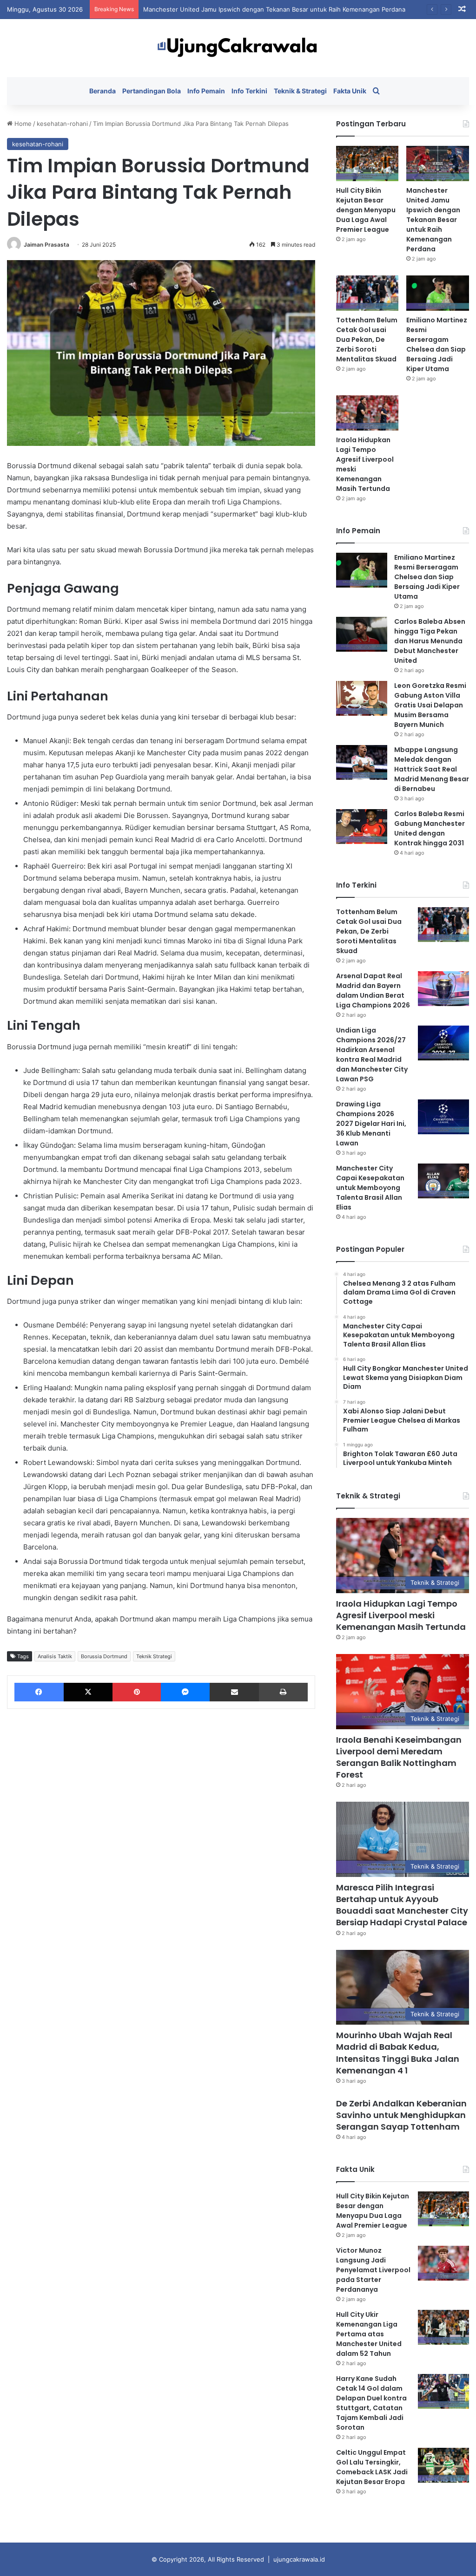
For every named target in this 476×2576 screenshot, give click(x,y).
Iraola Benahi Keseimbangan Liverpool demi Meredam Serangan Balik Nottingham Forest (399, 1757)
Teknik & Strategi (300, 91)
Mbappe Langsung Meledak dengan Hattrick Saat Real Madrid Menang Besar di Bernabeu (432, 769)
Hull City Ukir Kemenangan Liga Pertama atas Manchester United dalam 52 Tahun (369, 2334)
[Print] (283, 1692)
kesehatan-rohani (62, 124)
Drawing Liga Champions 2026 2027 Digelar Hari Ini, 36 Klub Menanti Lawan (371, 1124)
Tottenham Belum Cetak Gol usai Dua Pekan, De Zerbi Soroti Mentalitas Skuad (367, 340)
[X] (88, 1692)
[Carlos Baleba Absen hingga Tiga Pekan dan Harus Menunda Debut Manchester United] (362, 634)
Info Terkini (249, 91)
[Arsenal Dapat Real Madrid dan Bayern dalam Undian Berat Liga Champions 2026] (443, 989)
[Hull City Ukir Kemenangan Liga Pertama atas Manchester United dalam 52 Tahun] (443, 2327)
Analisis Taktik (55, 1656)
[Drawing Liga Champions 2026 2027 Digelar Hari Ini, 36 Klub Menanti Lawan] (443, 1117)
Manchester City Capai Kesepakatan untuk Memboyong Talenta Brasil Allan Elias (370, 1188)
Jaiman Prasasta (46, 245)
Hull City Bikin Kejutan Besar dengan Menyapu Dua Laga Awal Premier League (366, 210)
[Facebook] (39, 1692)
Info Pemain (206, 91)
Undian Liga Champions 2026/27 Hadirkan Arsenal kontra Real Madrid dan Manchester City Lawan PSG (372, 1055)
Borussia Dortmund (104, 1656)
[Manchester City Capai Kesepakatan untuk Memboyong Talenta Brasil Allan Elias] (443, 1181)
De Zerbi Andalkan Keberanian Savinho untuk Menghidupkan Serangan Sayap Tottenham (401, 2115)
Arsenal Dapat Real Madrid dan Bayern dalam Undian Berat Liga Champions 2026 (373, 991)
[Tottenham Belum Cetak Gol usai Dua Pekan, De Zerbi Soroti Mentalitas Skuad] (367, 293)
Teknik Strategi (154, 1656)
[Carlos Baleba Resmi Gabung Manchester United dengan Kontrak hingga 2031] (362, 827)
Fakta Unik (350, 91)
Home (22, 124)
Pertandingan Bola (152, 91)
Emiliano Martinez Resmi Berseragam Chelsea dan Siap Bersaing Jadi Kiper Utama (437, 344)
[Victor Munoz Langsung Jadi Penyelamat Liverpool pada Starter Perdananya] (443, 2263)
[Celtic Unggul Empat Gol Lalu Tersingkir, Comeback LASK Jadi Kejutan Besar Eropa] (443, 2465)
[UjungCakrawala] (238, 48)
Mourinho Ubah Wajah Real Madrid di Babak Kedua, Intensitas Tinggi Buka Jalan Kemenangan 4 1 (398, 2053)
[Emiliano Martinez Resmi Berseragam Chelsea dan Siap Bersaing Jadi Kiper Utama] (438, 293)
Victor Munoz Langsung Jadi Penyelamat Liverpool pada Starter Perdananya (373, 2270)
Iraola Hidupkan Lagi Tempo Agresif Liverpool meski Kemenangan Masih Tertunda (401, 1615)
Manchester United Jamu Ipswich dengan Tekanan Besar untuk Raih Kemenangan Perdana (274, 9)
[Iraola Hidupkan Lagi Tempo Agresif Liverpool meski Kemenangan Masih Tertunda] (367, 413)
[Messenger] (185, 1692)
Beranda (102, 91)
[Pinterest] (137, 1692)
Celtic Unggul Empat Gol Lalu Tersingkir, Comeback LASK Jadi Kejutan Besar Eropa (372, 2467)
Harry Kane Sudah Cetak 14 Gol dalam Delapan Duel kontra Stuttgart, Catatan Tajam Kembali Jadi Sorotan (371, 2403)
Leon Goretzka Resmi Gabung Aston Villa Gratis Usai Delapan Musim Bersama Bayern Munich (430, 705)
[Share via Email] (234, 1692)
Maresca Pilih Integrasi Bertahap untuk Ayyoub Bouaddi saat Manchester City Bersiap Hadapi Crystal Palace (402, 1905)
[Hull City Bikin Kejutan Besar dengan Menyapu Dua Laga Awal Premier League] (367, 163)
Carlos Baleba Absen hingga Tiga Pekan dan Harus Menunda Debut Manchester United (430, 641)
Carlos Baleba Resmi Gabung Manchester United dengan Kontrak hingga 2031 (430, 828)
